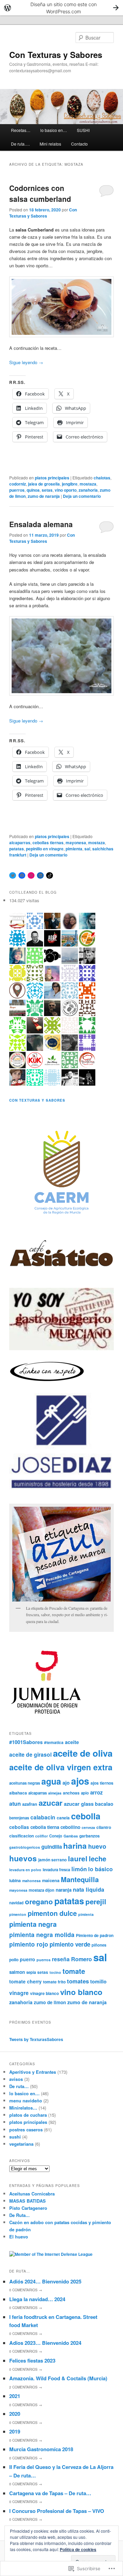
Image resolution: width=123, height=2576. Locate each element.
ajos (80, 1781)
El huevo (19, 2237)
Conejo (56, 1836)
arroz (97, 1792)
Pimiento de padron (95, 1935)
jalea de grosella (44, 484)
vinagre (19, 1993)
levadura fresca (56, 1870)
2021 (15, 2396)
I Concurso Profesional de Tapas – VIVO (57, 2511)
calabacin (43, 1817)
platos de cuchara (28, 2115)
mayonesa (76, 843)
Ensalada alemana (41, 524)
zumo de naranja (44, 496)
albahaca (18, 1793)
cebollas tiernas (48, 843)
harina (75, 1846)
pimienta (74, 849)
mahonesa (31, 1881)
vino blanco (81, 1992)
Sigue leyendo (26, 362)
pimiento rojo (29, 1944)
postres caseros (26, 2130)
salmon (17, 1972)
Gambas (71, 1836)
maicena (51, 1880)
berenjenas (19, 1818)
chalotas (102, 478)
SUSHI (83, 130)
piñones (99, 1945)
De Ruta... (19, 2215)
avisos (16, 2079)
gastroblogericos (25, 1847)
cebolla (86, 1816)
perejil (96, 1901)
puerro (28, 1959)
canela (63, 1818)
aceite (72, 1742)
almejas (55, 1793)
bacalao (104, 1804)
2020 (15, 2414)
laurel (78, 1858)
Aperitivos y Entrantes (33, 2072)
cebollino (70, 1827)
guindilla (52, 1847)
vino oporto (66, 490)
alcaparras (20, 843)
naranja (64, 1890)
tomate (74, 1971)
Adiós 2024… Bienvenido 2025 (45, 2281)
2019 (15, 2431)
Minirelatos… (23, 2108)
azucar (51, 1803)
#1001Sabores (26, 1742)
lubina (15, 1880)
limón (79, 1869)
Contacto (79, 144)
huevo (97, 1846)
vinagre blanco (44, 1993)
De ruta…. (20, 144)
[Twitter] (13, 876)
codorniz (18, 484)
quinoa (33, 490)
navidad (16, 1903)
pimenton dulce (52, 1913)
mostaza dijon (42, 1890)
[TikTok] (50, 876)
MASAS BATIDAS (28, 2201)
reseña (61, 1959)
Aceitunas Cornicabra (32, 2194)
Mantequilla (80, 1879)
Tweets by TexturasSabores (36, 2039)
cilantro (104, 1827)
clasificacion (22, 1836)
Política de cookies (78, 2549)
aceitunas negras (25, 1783)
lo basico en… (54, 130)
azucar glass (79, 1804)
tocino (55, 1972)
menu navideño (26, 2101)
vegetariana (21, 2144)
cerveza (88, 1827)
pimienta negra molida (42, 1934)
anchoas (71, 1793)
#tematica (54, 1742)
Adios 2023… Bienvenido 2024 (45, 2343)
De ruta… (19, 2086)
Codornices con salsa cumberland (40, 193)
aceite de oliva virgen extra (61, 1767)
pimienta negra (33, 1924)
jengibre (70, 484)
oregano (39, 1901)
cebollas (19, 1827)
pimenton (18, 1914)
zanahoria (88, 490)
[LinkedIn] (40, 876)
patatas (17, 849)
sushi (15, 2137)
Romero (81, 1959)
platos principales (52, 478)
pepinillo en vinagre (45, 849)
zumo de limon (50, 2002)
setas (47, 490)
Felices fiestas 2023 (32, 2361)
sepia (31, 1972)
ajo (66, 1783)
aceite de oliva (83, 1753)
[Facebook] (22, 876)
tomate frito (54, 1982)
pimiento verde (70, 1944)
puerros (17, 490)
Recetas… (21, 130)
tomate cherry (25, 1981)
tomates (78, 1981)
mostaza (88, 484)
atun (15, 1804)
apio (85, 1793)
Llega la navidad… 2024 (37, 2299)
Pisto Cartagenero (28, 2208)
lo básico (100, 1869)
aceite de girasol (30, 1755)
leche (98, 1858)
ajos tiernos (102, 1783)
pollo (14, 1960)
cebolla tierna (45, 1827)
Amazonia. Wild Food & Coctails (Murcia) (58, 2378)
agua (51, 1781)
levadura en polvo (25, 1870)
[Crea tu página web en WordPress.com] (61, 8)
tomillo (98, 1981)
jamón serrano (52, 1860)
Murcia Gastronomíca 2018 (41, 2449)
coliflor (42, 1836)
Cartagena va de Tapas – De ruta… (50, 2493)
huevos (23, 1858)
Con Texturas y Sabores (56, 55)
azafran (30, 1804)
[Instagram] (31, 876)
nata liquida (88, 1889)
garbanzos (90, 1836)
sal (87, 849)
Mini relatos (50, 144)
